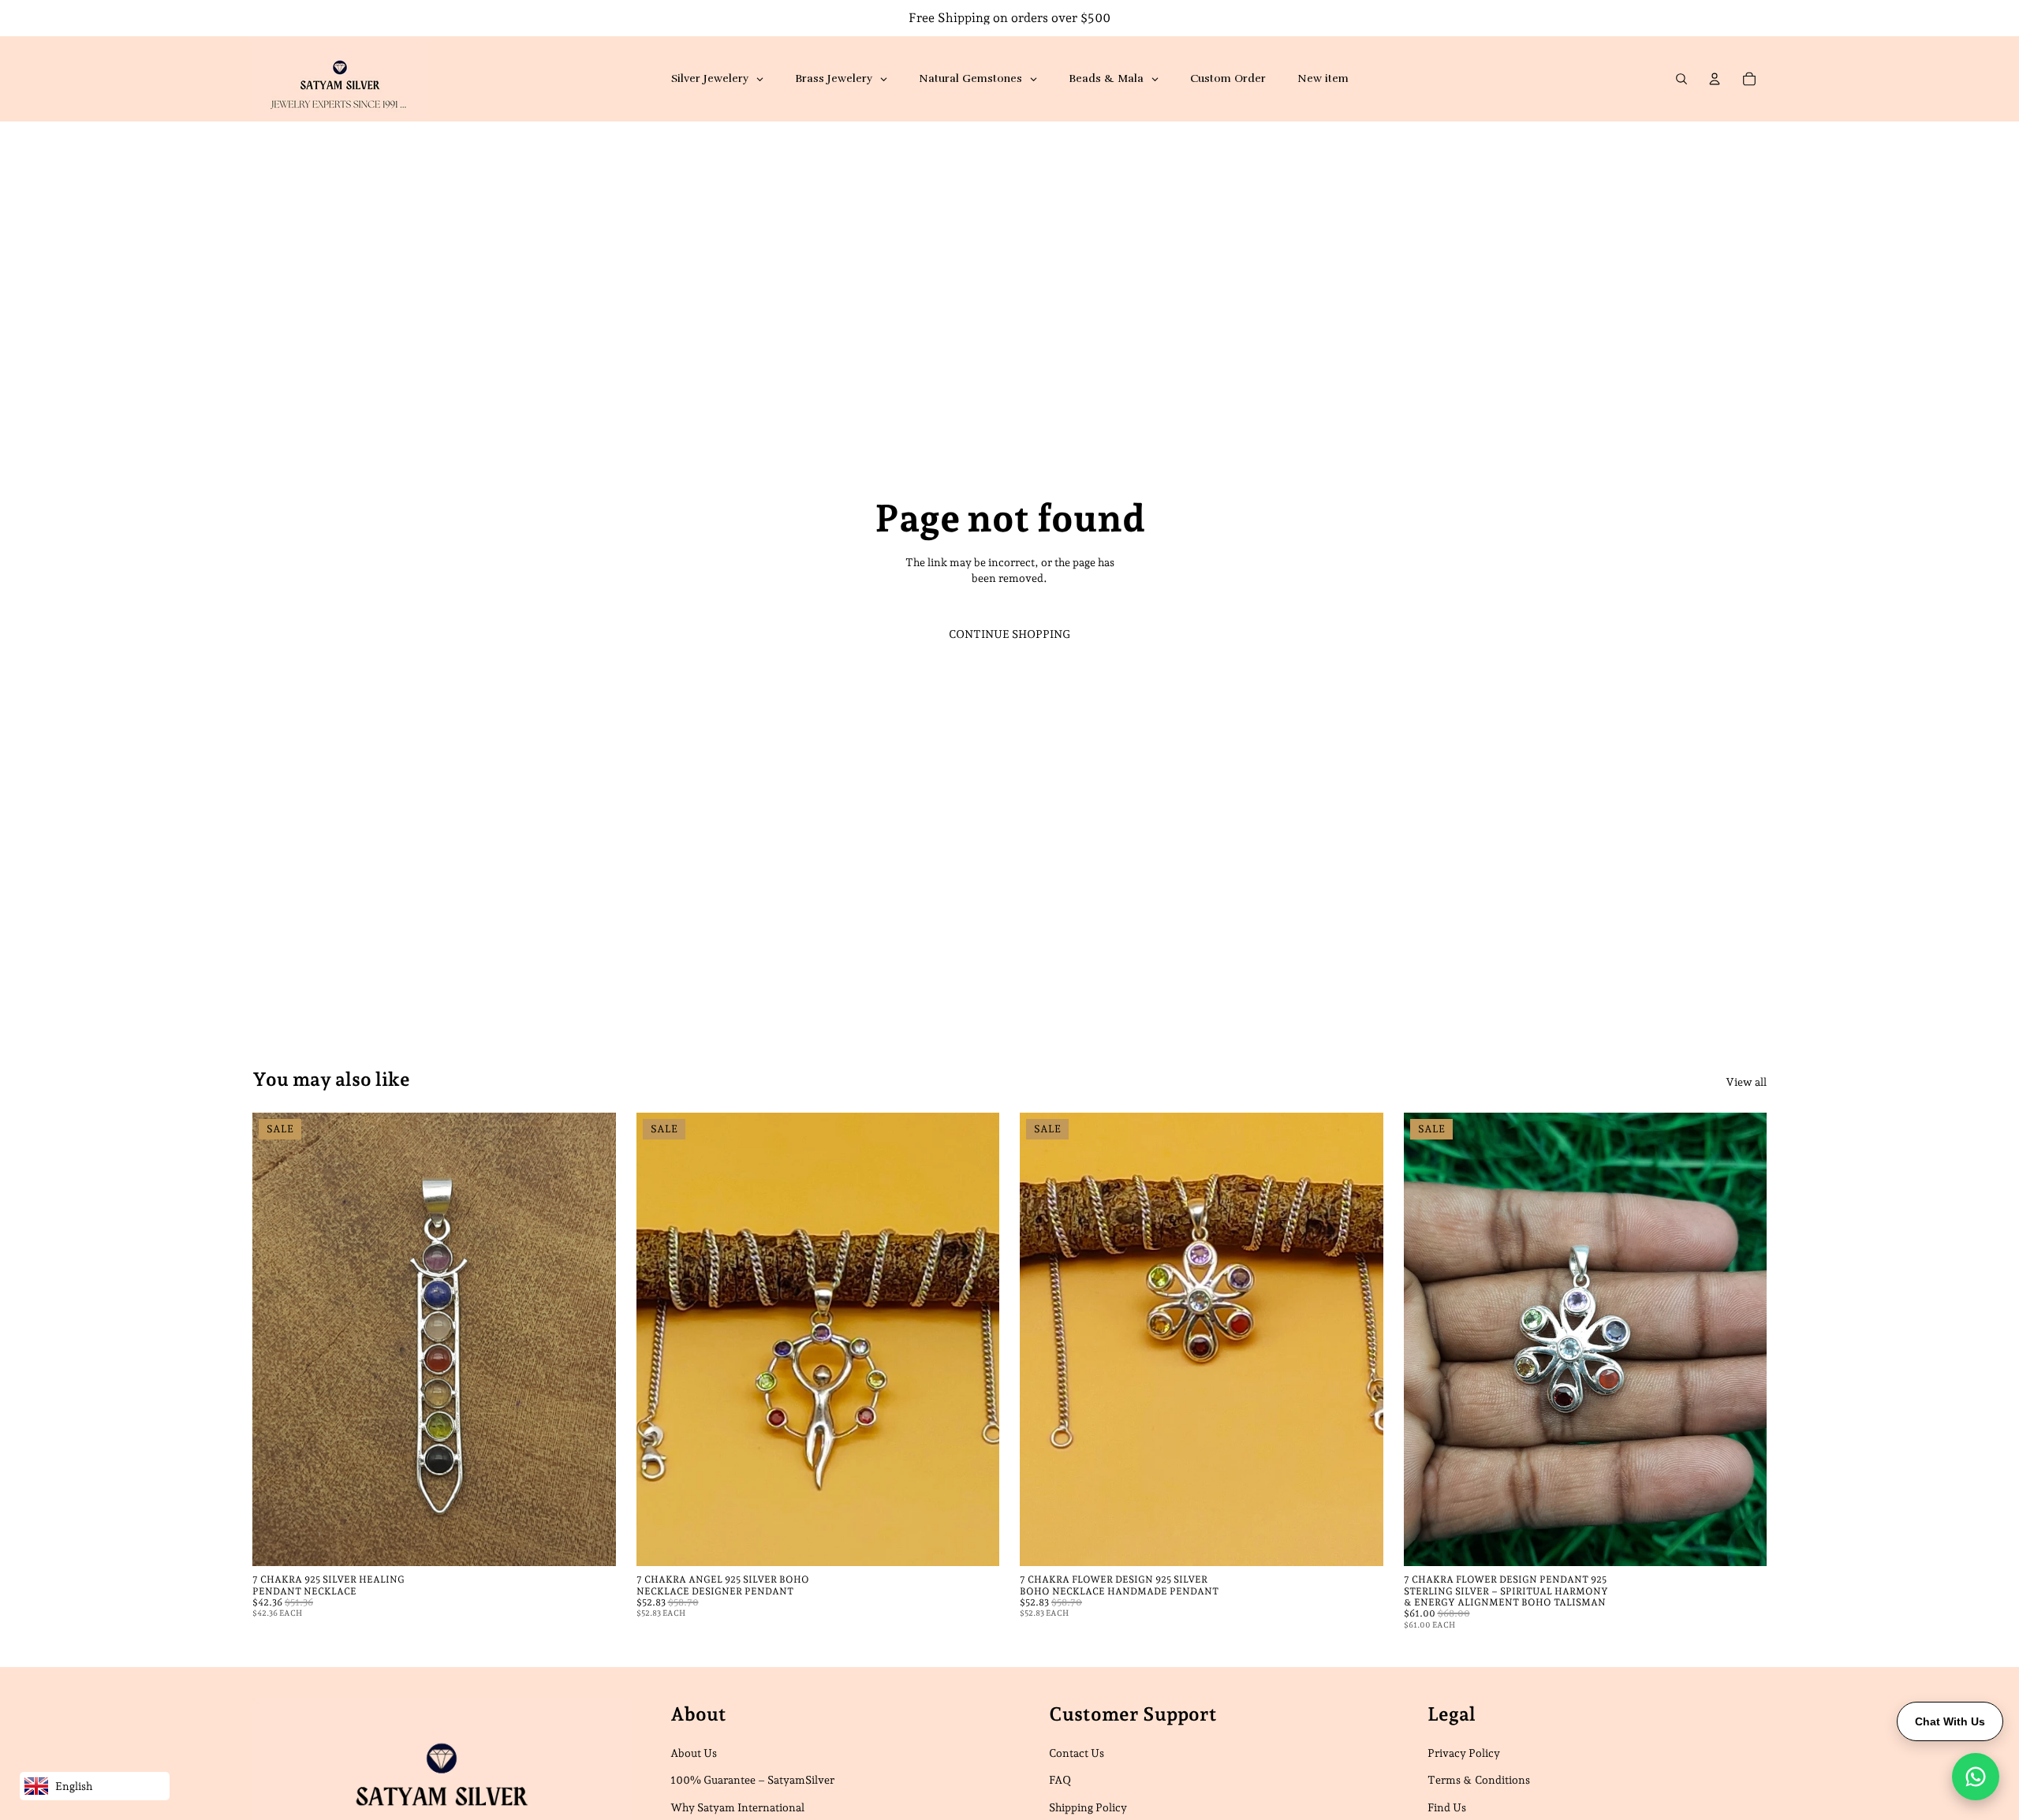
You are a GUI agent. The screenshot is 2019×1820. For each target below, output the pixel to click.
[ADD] (592, 1542)
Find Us (1447, 1807)
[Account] (1715, 79)
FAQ (1060, 1780)
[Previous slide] (276, 1339)
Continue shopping (1009, 634)
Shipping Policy (1088, 1807)
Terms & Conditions (1479, 1780)
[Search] (1681, 79)
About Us (694, 1753)
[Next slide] (592, 1339)
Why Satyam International (737, 1807)
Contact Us (1077, 1753)
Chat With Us (1950, 1721)
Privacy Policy (1464, 1753)
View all (1746, 1082)
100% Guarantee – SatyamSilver (752, 1780)
